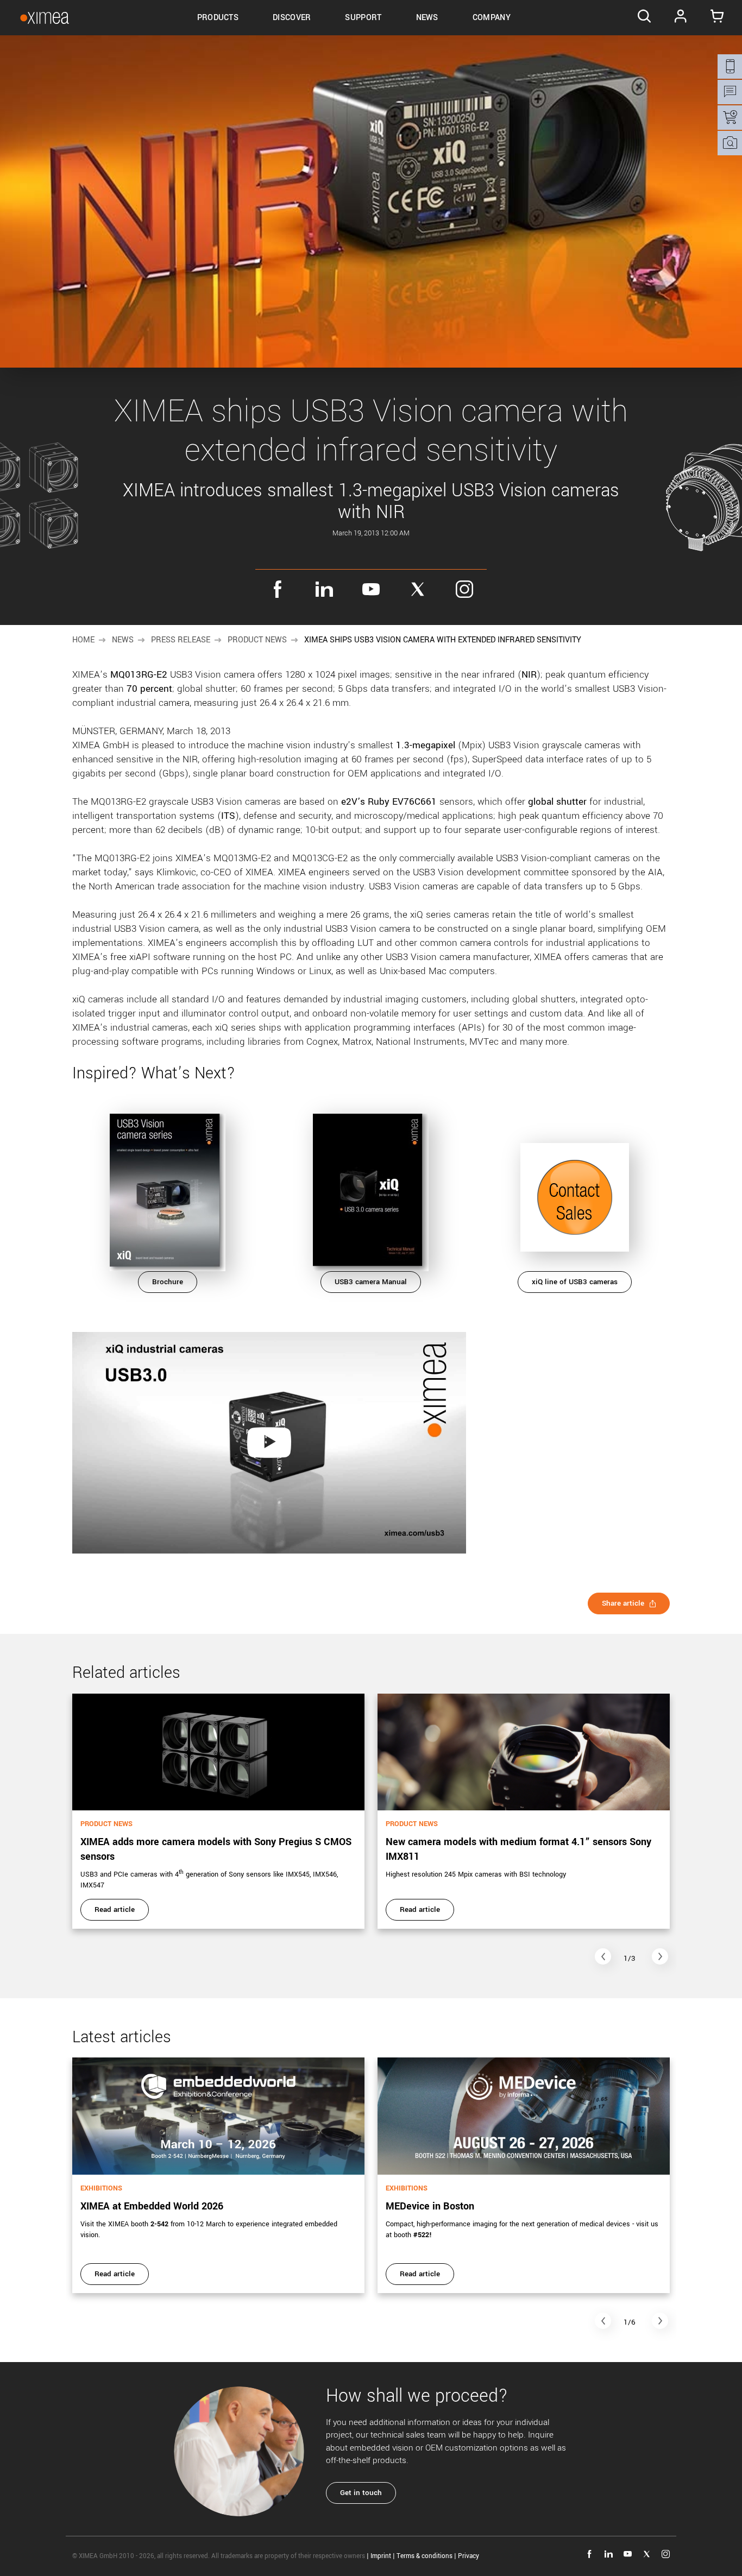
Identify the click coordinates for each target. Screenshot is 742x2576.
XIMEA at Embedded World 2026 (152, 2206)
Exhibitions (101, 2188)
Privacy (469, 2556)
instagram (464, 589)
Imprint (381, 2556)
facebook (278, 589)
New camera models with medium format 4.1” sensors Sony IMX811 (518, 1849)
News (123, 640)
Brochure (168, 1282)
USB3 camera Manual (371, 1282)
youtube (371, 589)
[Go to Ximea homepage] (45, 18)
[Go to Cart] (717, 18)
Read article (115, 1909)
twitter (418, 589)
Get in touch (361, 2493)
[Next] (660, 1956)
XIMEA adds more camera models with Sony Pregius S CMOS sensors (216, 1849)
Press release (181, 640)
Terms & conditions (425, 2556)
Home (83, 640)
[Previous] (603, 1956)
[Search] (644, 18)
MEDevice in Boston (430, 2206)
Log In (681, 18)
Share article (623, 1603)
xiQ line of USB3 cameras (575, 1282)
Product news (257, 640)
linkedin (324, 589)
